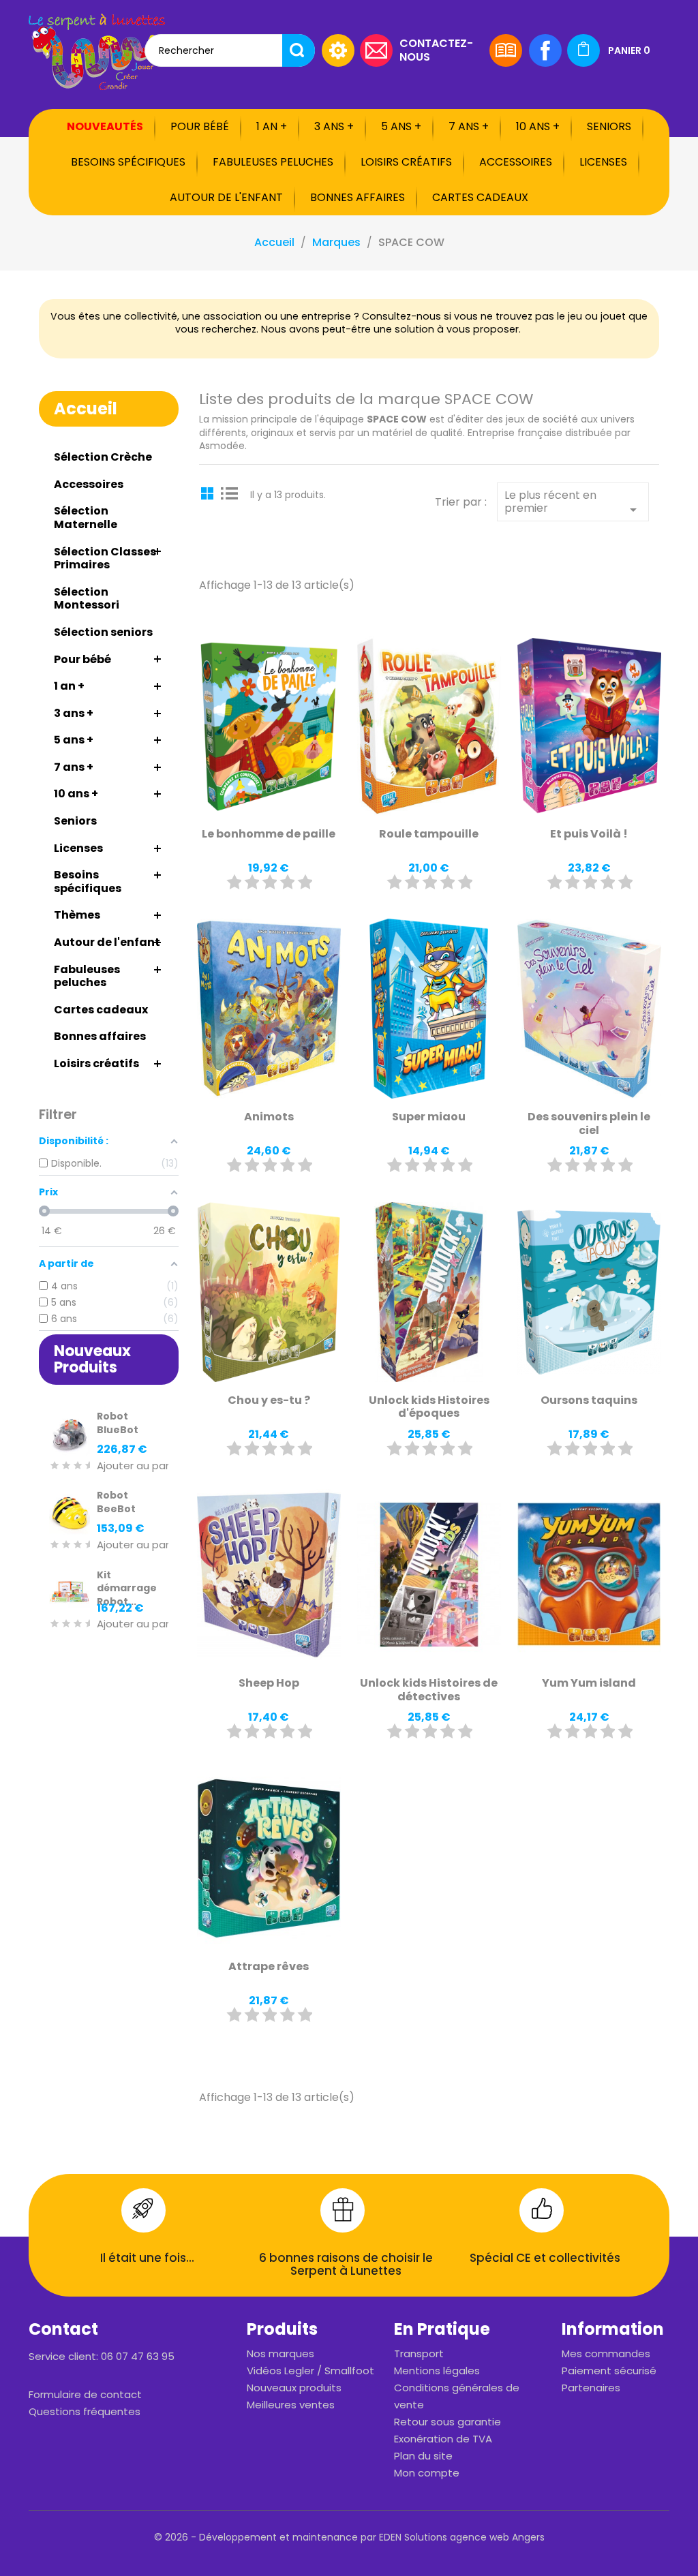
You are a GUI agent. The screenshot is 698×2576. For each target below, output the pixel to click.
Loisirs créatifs (406, 162)
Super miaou (429, 1117)
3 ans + (334, 126)
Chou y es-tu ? (269, 1400)
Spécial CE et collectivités (545, 2258)
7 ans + (469, 126)
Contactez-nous (436, 49)
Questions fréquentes (85, 2411)
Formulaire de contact (85, 2394)
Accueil (86, 409)
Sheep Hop (269, 1683)
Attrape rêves (269, 1966)
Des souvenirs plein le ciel (589, 1123)
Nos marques (280, 2353)
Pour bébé (200, 126)
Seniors (609, 126)
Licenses (603, 162)
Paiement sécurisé (609, 2371)
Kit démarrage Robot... (127, 1589)
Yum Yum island (589, 1683)
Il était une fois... (147, 2258)
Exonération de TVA (443, 2439)
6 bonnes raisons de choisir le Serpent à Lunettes (346, 2265)
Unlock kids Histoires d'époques (429, 1407)
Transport (419, 2353)
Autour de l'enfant (226, 197)
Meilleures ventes (291, 2405)
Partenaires (591, 2388)
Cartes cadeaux (480, 197)
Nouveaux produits (294, 2388)
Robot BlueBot (118, 1423)
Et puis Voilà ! (589, 834)
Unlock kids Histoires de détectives (429, 1690)
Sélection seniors (103, 632)
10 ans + (538, 126)
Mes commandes (606, 2353)
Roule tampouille (429, 834)
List (230, 493)
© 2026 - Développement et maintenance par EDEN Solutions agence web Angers (349, 2537)
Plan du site (423, 2456)
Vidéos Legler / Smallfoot (310, 2371)
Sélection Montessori (87, 599)
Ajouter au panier (140, 1466)
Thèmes (77, 915)
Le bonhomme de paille (269, 834)
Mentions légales (437, 2371)
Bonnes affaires (358, 197)
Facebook (545, 50)
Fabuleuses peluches (273, 162)
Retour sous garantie (447, 2422)
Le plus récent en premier (573, 503)
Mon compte (427, 2473)
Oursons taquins (589, 1400)
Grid (209, 493)
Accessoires (516, 162)
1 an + (272, 126)
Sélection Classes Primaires (105, 558)
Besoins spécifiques (128, 162)
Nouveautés (105, 126)
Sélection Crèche (103, 457)
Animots (269, 1117)
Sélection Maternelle (86, 518)
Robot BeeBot (116, 1502)
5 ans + (401, 126)
